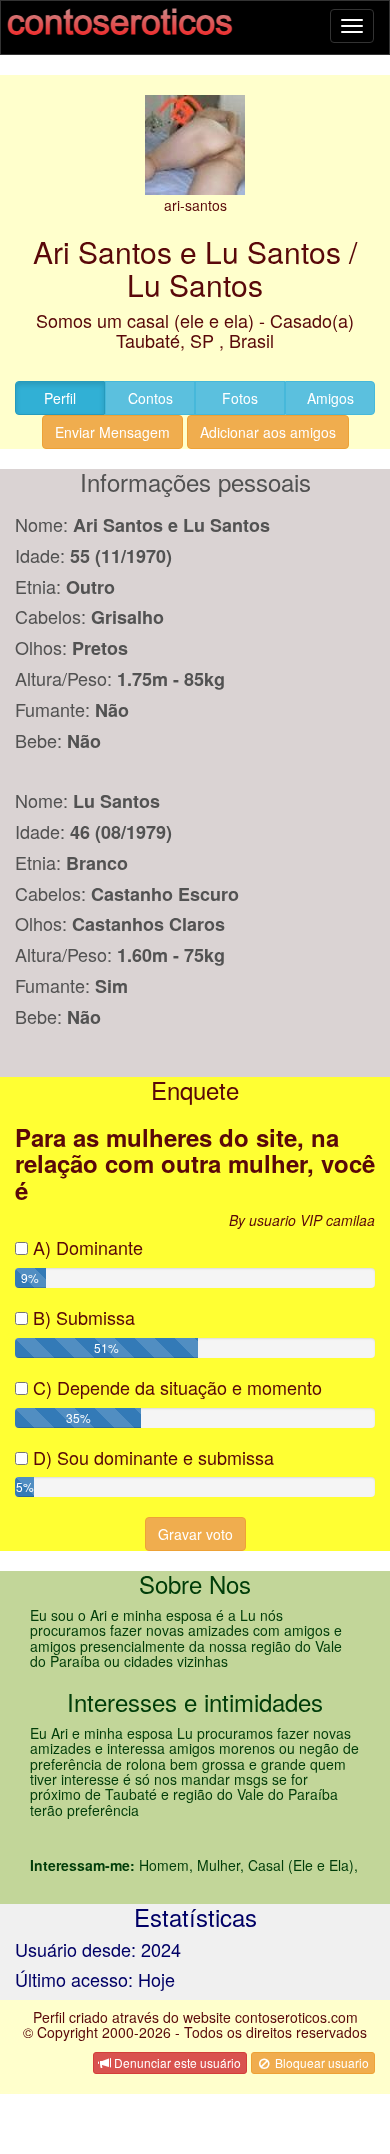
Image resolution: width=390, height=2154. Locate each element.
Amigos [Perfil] (330, 398)
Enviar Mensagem (112, 432)
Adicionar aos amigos (268, 432)
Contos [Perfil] (150, 398)
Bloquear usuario (320, 2062)
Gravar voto (195, 1534)
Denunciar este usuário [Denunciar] (176, 2062)
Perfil (60, 398)
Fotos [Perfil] (240, 398)
